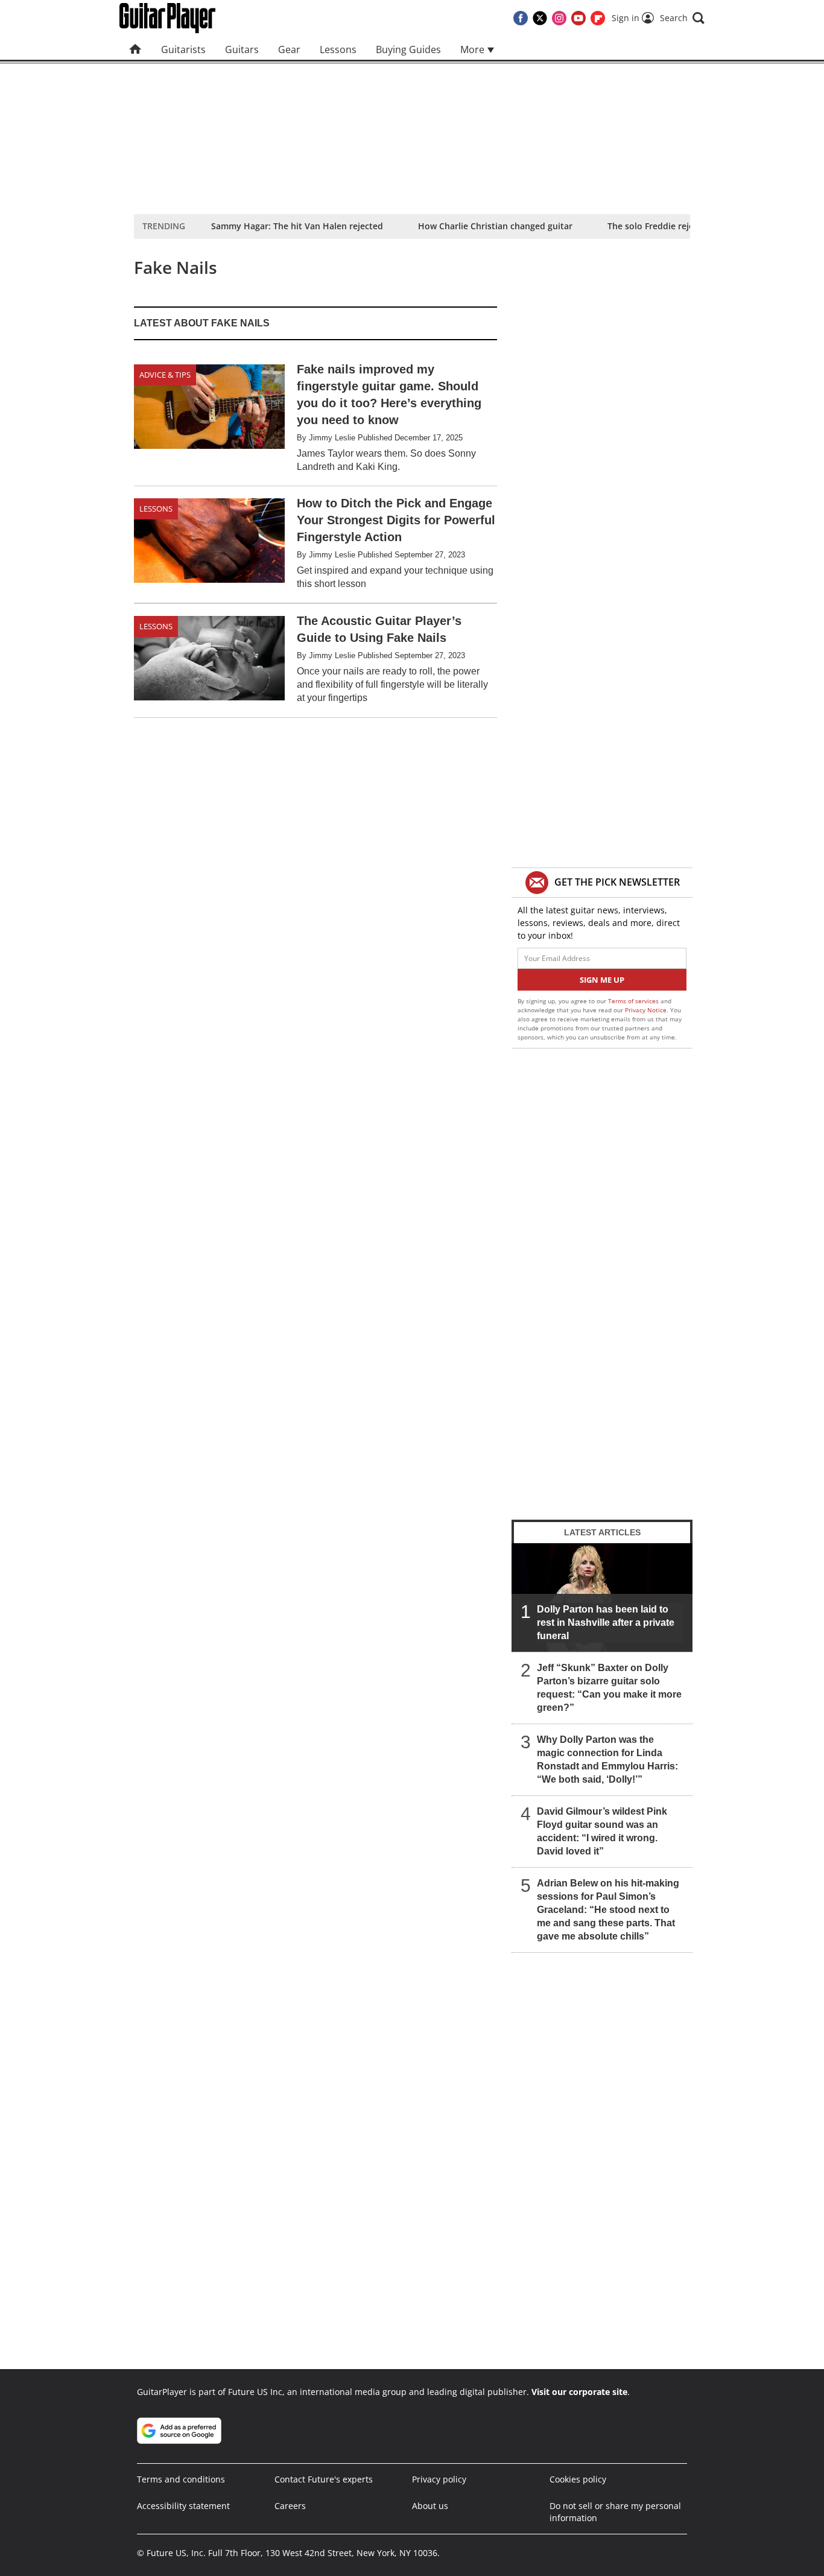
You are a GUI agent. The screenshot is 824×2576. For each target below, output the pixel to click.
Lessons (338, 49)
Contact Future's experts (324, 2479)
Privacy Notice (646, 1010)
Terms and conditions (181, 2479)
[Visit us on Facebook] (521, 18)
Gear (289, 49)
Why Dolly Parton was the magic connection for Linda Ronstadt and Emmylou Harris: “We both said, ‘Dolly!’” (607, 1759)
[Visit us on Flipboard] (598, 18)
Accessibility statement (183, 2506)
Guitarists (183, 49)
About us (430, 2506)
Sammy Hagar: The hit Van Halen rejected (297, 226)
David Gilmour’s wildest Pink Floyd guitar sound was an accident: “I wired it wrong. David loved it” (602, 1831)
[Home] (135, 49)
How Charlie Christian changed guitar (495, 226)
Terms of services (634, 1001)
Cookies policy (578, 2479)
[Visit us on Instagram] (559, 18)
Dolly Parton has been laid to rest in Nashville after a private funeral (606, 1623)
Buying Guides (408, 49)
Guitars (242, 49)
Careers (290, 2506)
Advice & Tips (165, 375)
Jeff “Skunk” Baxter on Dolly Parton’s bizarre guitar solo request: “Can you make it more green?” (609, 1688)
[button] (682, 18)
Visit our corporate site (579, 2392)
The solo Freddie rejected (660, 226)
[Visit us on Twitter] (540, 18)
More (474, 49)
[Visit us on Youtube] (578, 18)
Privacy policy (439, 2479)
